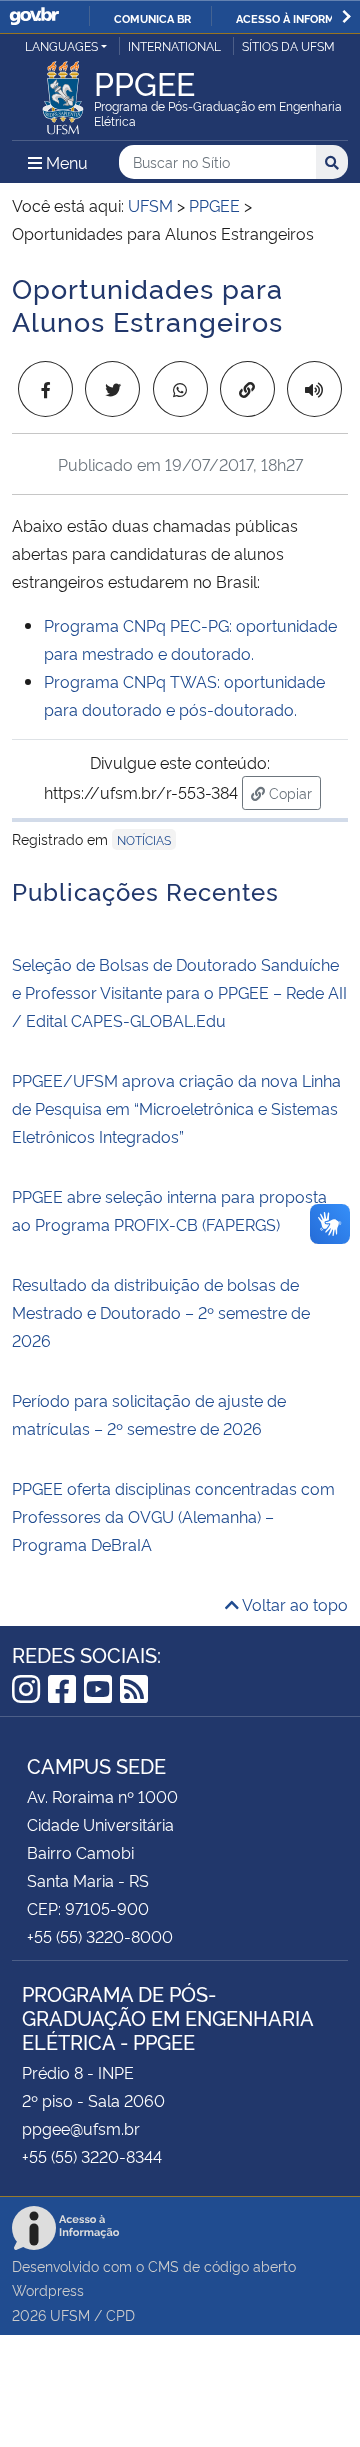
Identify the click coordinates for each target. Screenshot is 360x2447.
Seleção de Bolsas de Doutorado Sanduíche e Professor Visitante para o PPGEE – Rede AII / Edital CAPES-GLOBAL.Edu (179, 992)
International (174, 45)
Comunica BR (152, 18)
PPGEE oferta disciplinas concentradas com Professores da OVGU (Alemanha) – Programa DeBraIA (173, 1516)
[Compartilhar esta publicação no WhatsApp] (180, 389)
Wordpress (48, 2289)
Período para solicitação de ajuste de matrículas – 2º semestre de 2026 (149, 1414)
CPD (120, 2314)
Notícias (144, 839)
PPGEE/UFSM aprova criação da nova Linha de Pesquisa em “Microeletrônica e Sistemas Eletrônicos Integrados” (176, 1108)
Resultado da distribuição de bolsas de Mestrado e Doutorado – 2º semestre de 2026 (161, 1312)
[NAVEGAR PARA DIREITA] (346, 16)
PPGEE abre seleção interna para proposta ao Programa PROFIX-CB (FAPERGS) (169, 1210)
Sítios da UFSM (288, 45)
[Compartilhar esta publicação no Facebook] (45, 389)
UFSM (70, 2314)
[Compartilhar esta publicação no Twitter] (112, 389)
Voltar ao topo (293, 1604)
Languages (61, 45)
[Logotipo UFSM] (63, 92)
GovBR (34, 16)
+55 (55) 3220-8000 (100, 1936)
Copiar (293, 792)
